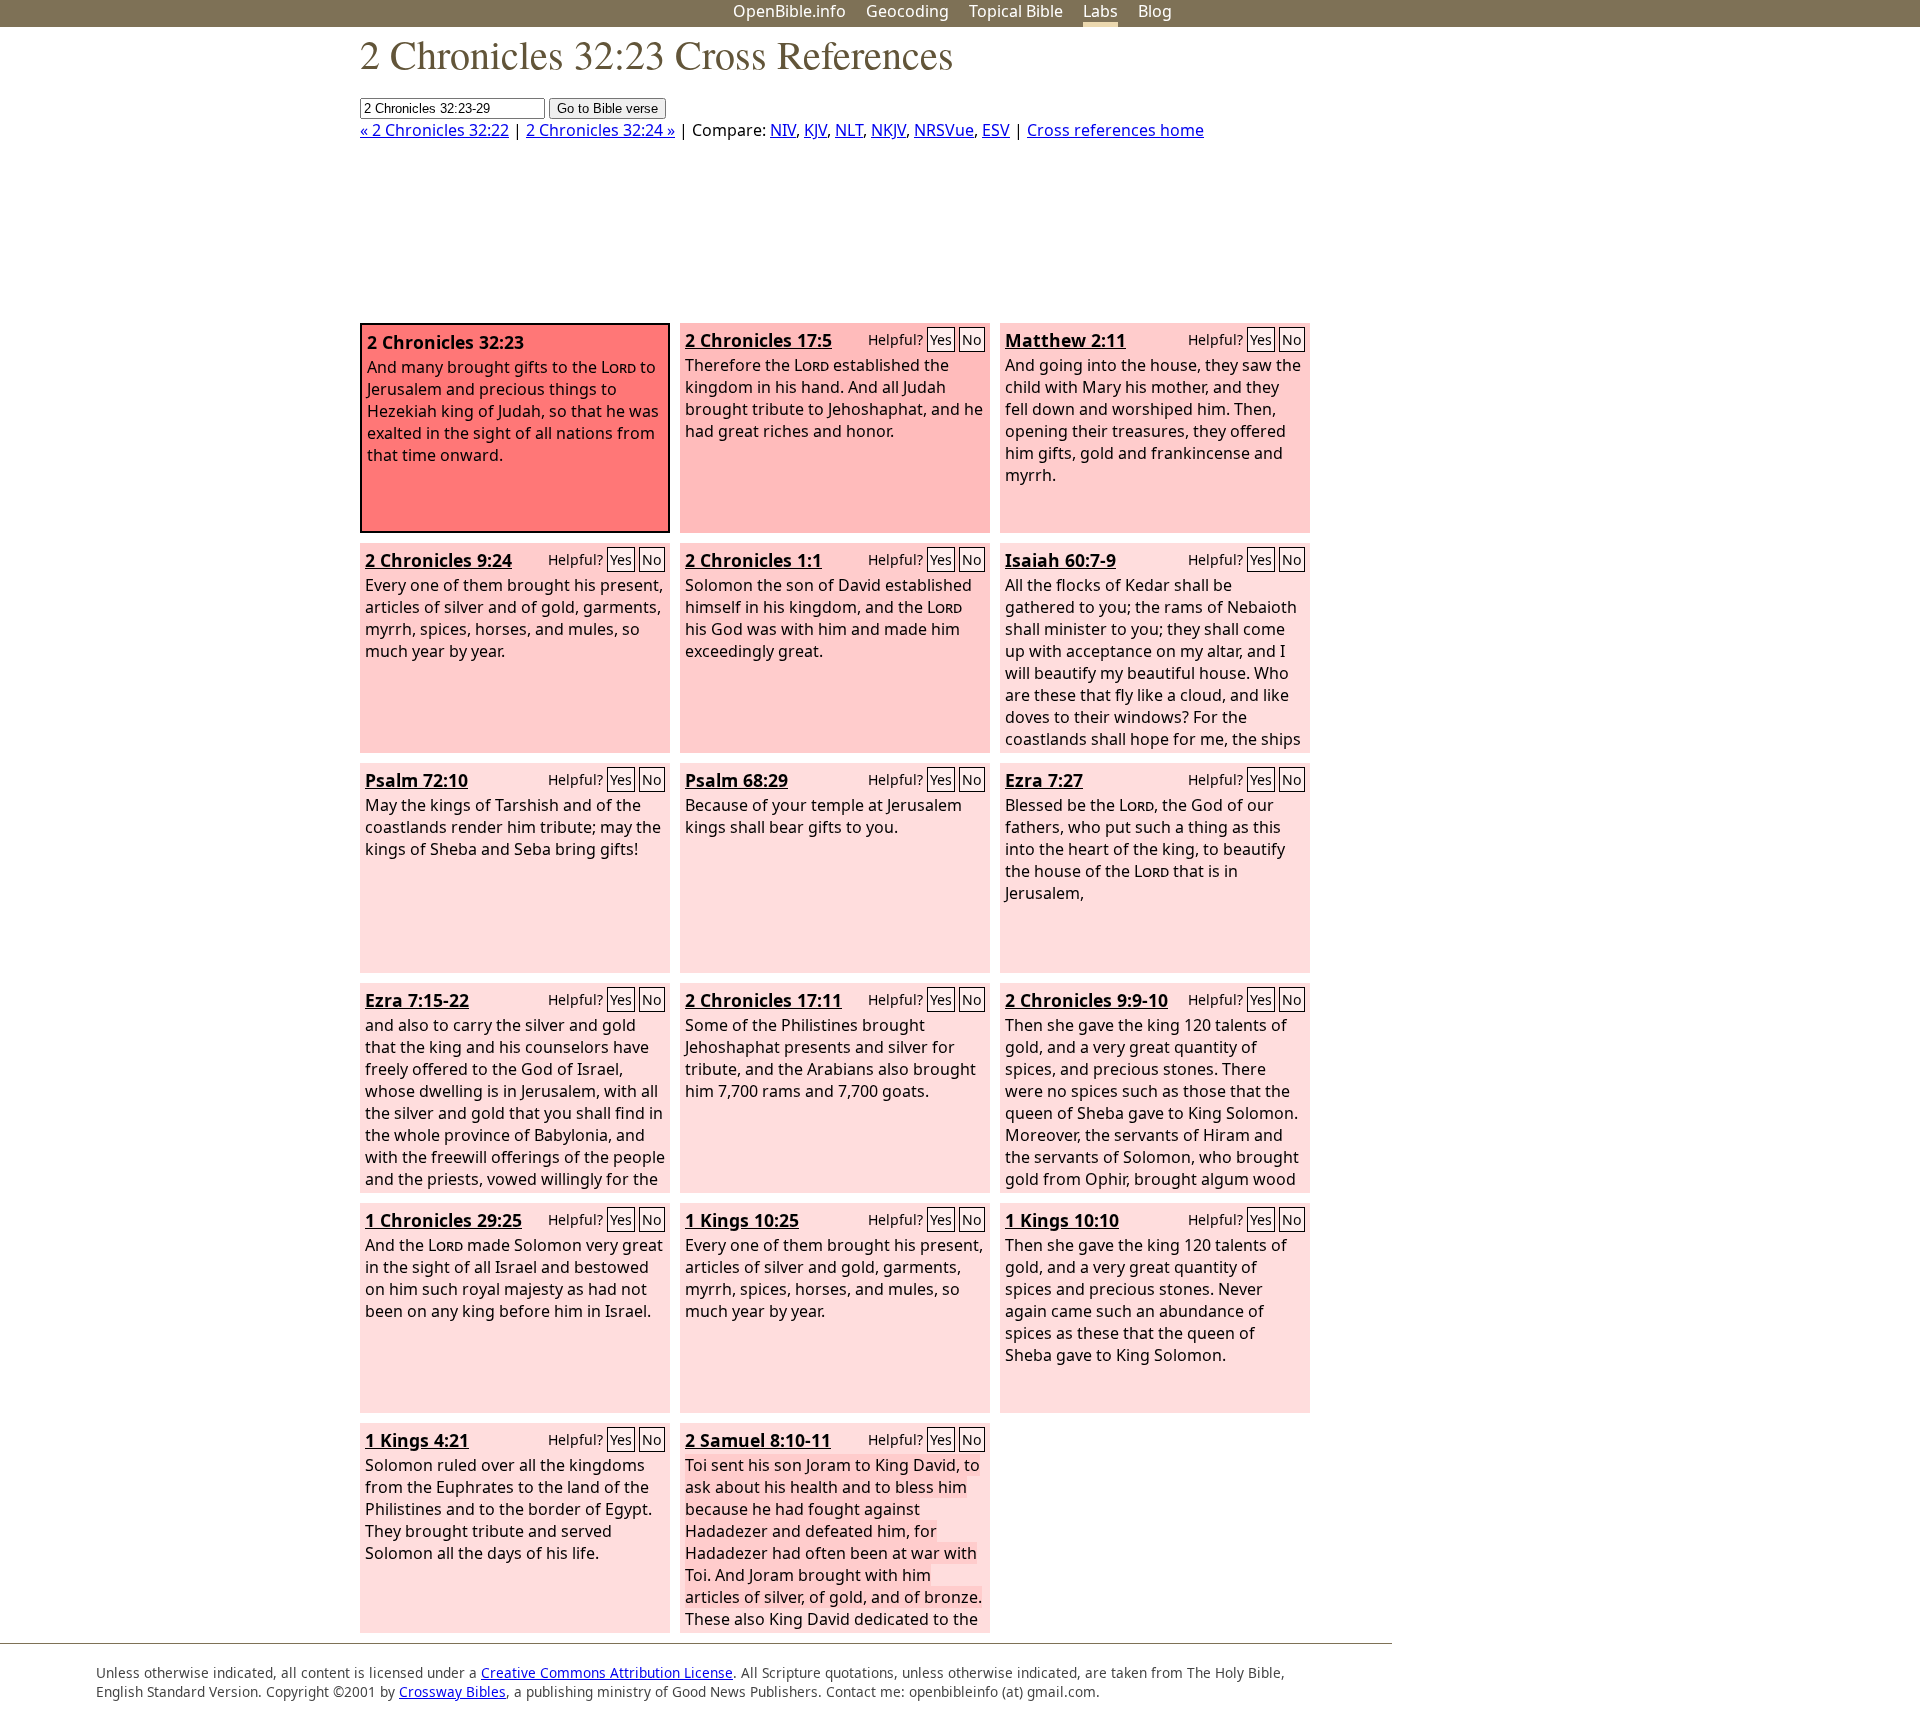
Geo (907, 11)
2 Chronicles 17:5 (758, 340)
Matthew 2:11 (1065, 340)
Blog (1155, 11)
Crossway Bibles (452, 1691)
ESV (996, 130)
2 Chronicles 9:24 (438, 560)
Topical (1016, 11)
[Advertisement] (1718, 183)
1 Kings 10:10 (1062, 1220)
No (972, 339)
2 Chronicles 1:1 (753, 560)
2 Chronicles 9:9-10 (1086, 1000)
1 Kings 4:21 (417, 1440)
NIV (783, 130)
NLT (849, 130)
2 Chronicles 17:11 (763, 1000)
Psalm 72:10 (416, 780)
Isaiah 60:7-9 (1060, 560)
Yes (941, 339)
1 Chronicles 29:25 (443, 1220)
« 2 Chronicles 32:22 (434, 130)
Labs (1100, 11)
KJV (815, 130)
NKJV (888, 130)
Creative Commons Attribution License (607, 1672)
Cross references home (1115, 130)
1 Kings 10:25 (742, 1220)
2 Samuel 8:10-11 (758, 1440)
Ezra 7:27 (1044, 780)
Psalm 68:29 (736, 780)
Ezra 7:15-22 (417, 1000)
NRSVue (944, 130)
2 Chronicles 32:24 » (600, 130)
